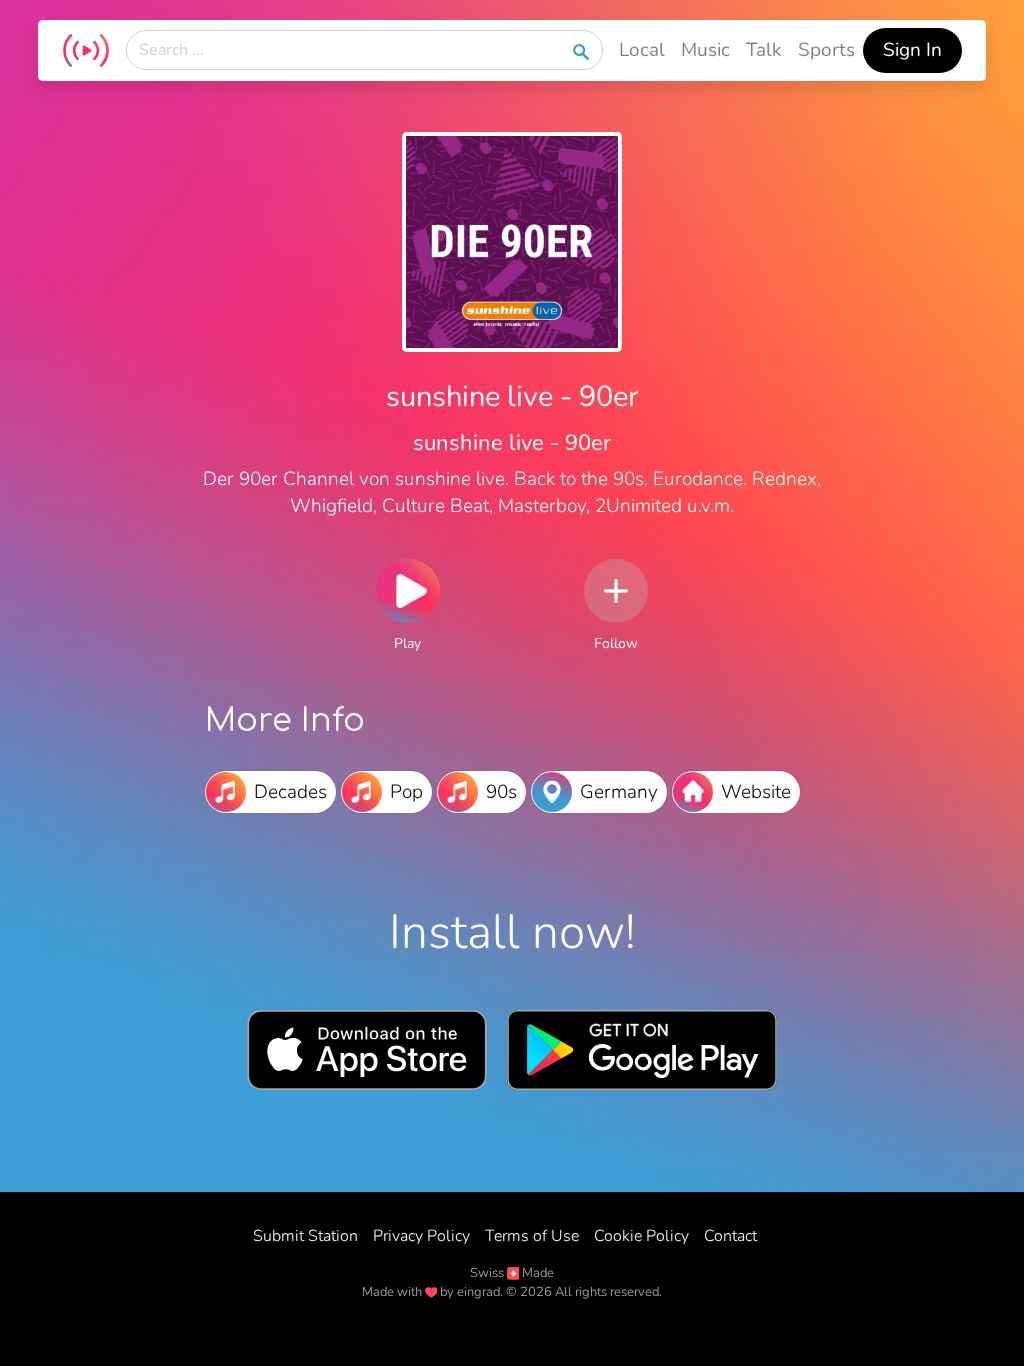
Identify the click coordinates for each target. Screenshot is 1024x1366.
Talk (764, 50)
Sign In (912, 50)
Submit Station (305, 1236)
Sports (826, 50)
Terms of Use (532, 1236)
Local (642, 50)
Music (705, 50)
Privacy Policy (421, 1236)
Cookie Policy (641, 1236)
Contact (730, 1236)
